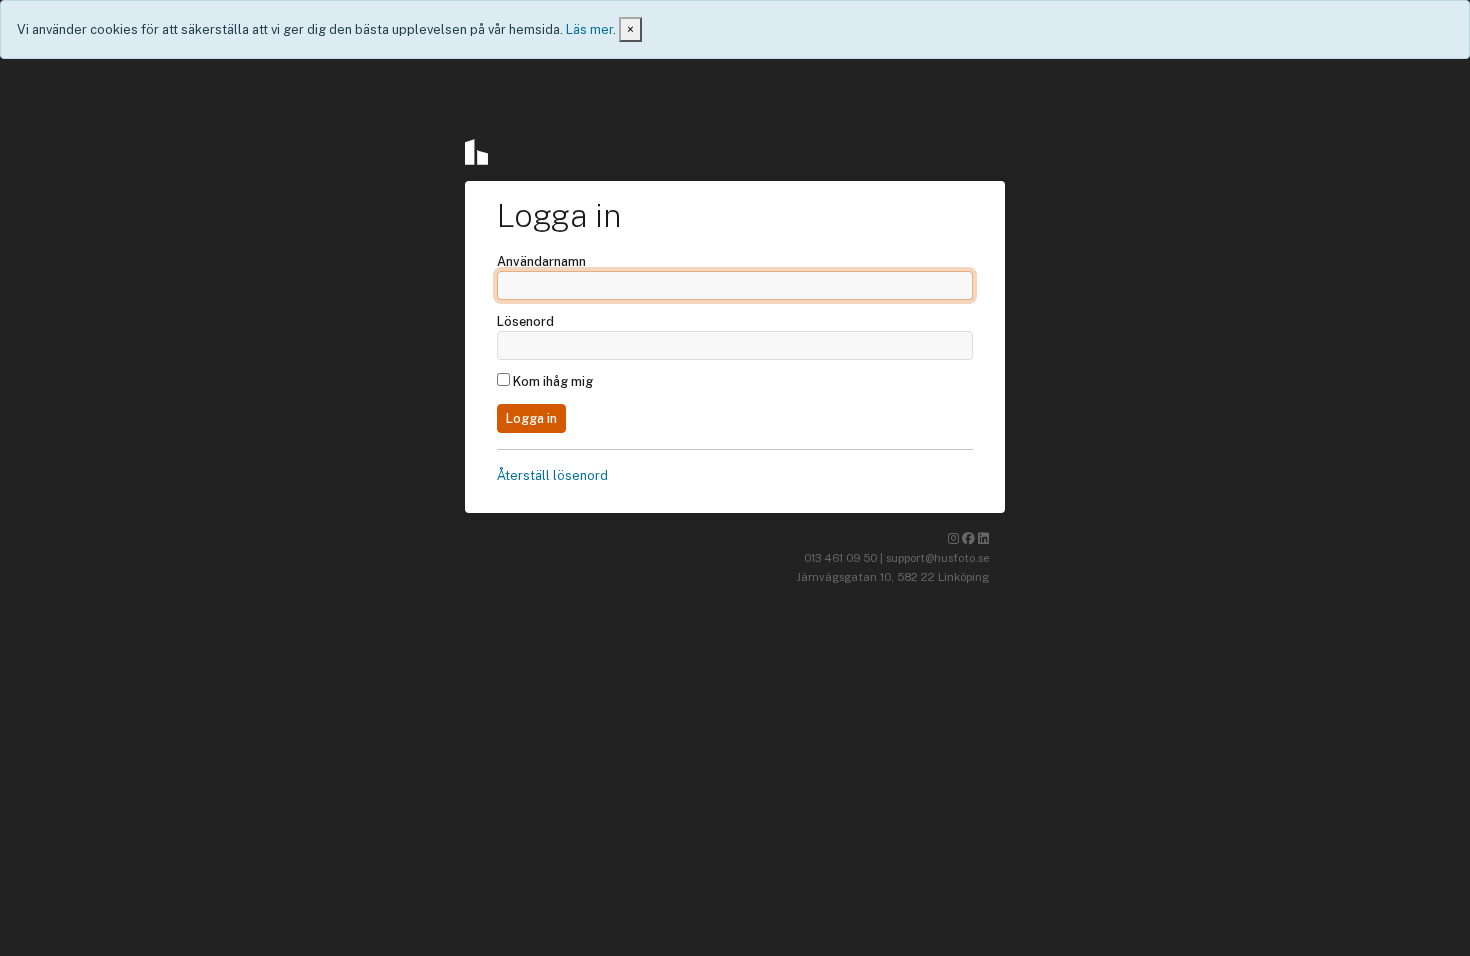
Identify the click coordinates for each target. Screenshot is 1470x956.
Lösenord (525, 321)
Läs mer (589, 29)
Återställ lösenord (552, 475)
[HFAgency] (482, 152)
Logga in (531, 418)
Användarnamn (541, 261)
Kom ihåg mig (551, 381)
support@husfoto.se (937, 558)
